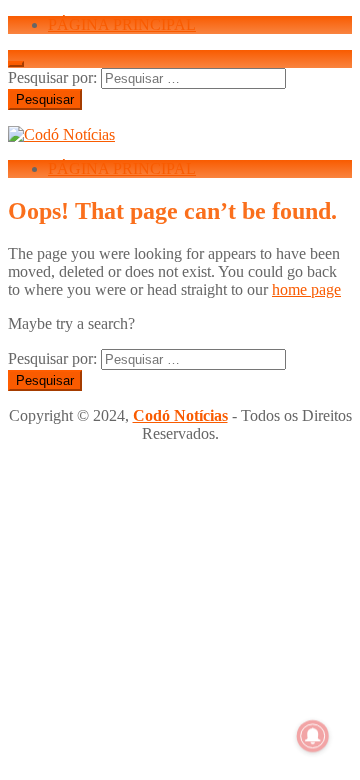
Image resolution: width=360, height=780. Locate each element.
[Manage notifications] (313, 736)
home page (306, 289)
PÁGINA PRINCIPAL (122, 24)
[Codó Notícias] (61, 134)
